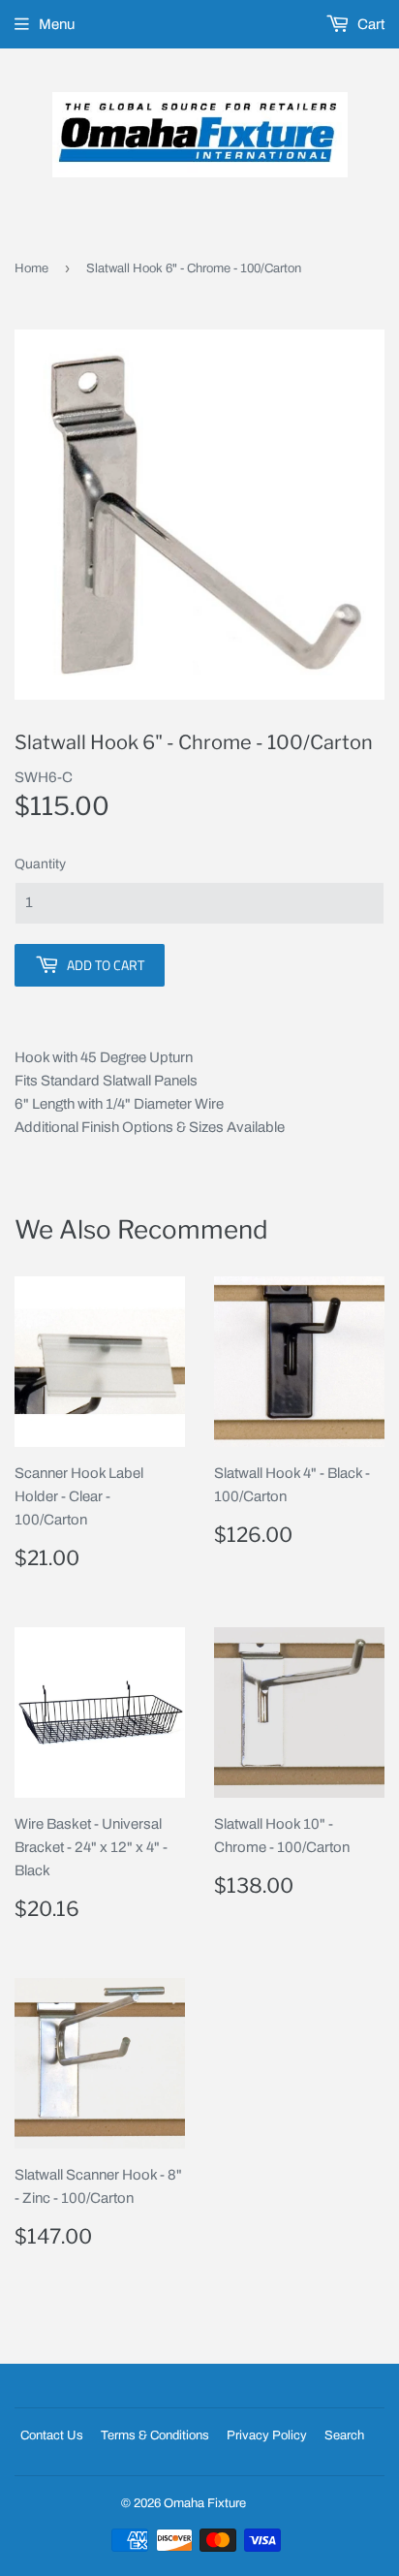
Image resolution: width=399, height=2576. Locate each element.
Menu (57, 24)
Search (344, 2435)
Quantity (40, 864)
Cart (369, 24)
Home (31, 268)
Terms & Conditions (155, 2435)
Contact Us (52, 2435)
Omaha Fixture (205, 2503)
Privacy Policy (267, 2435)
